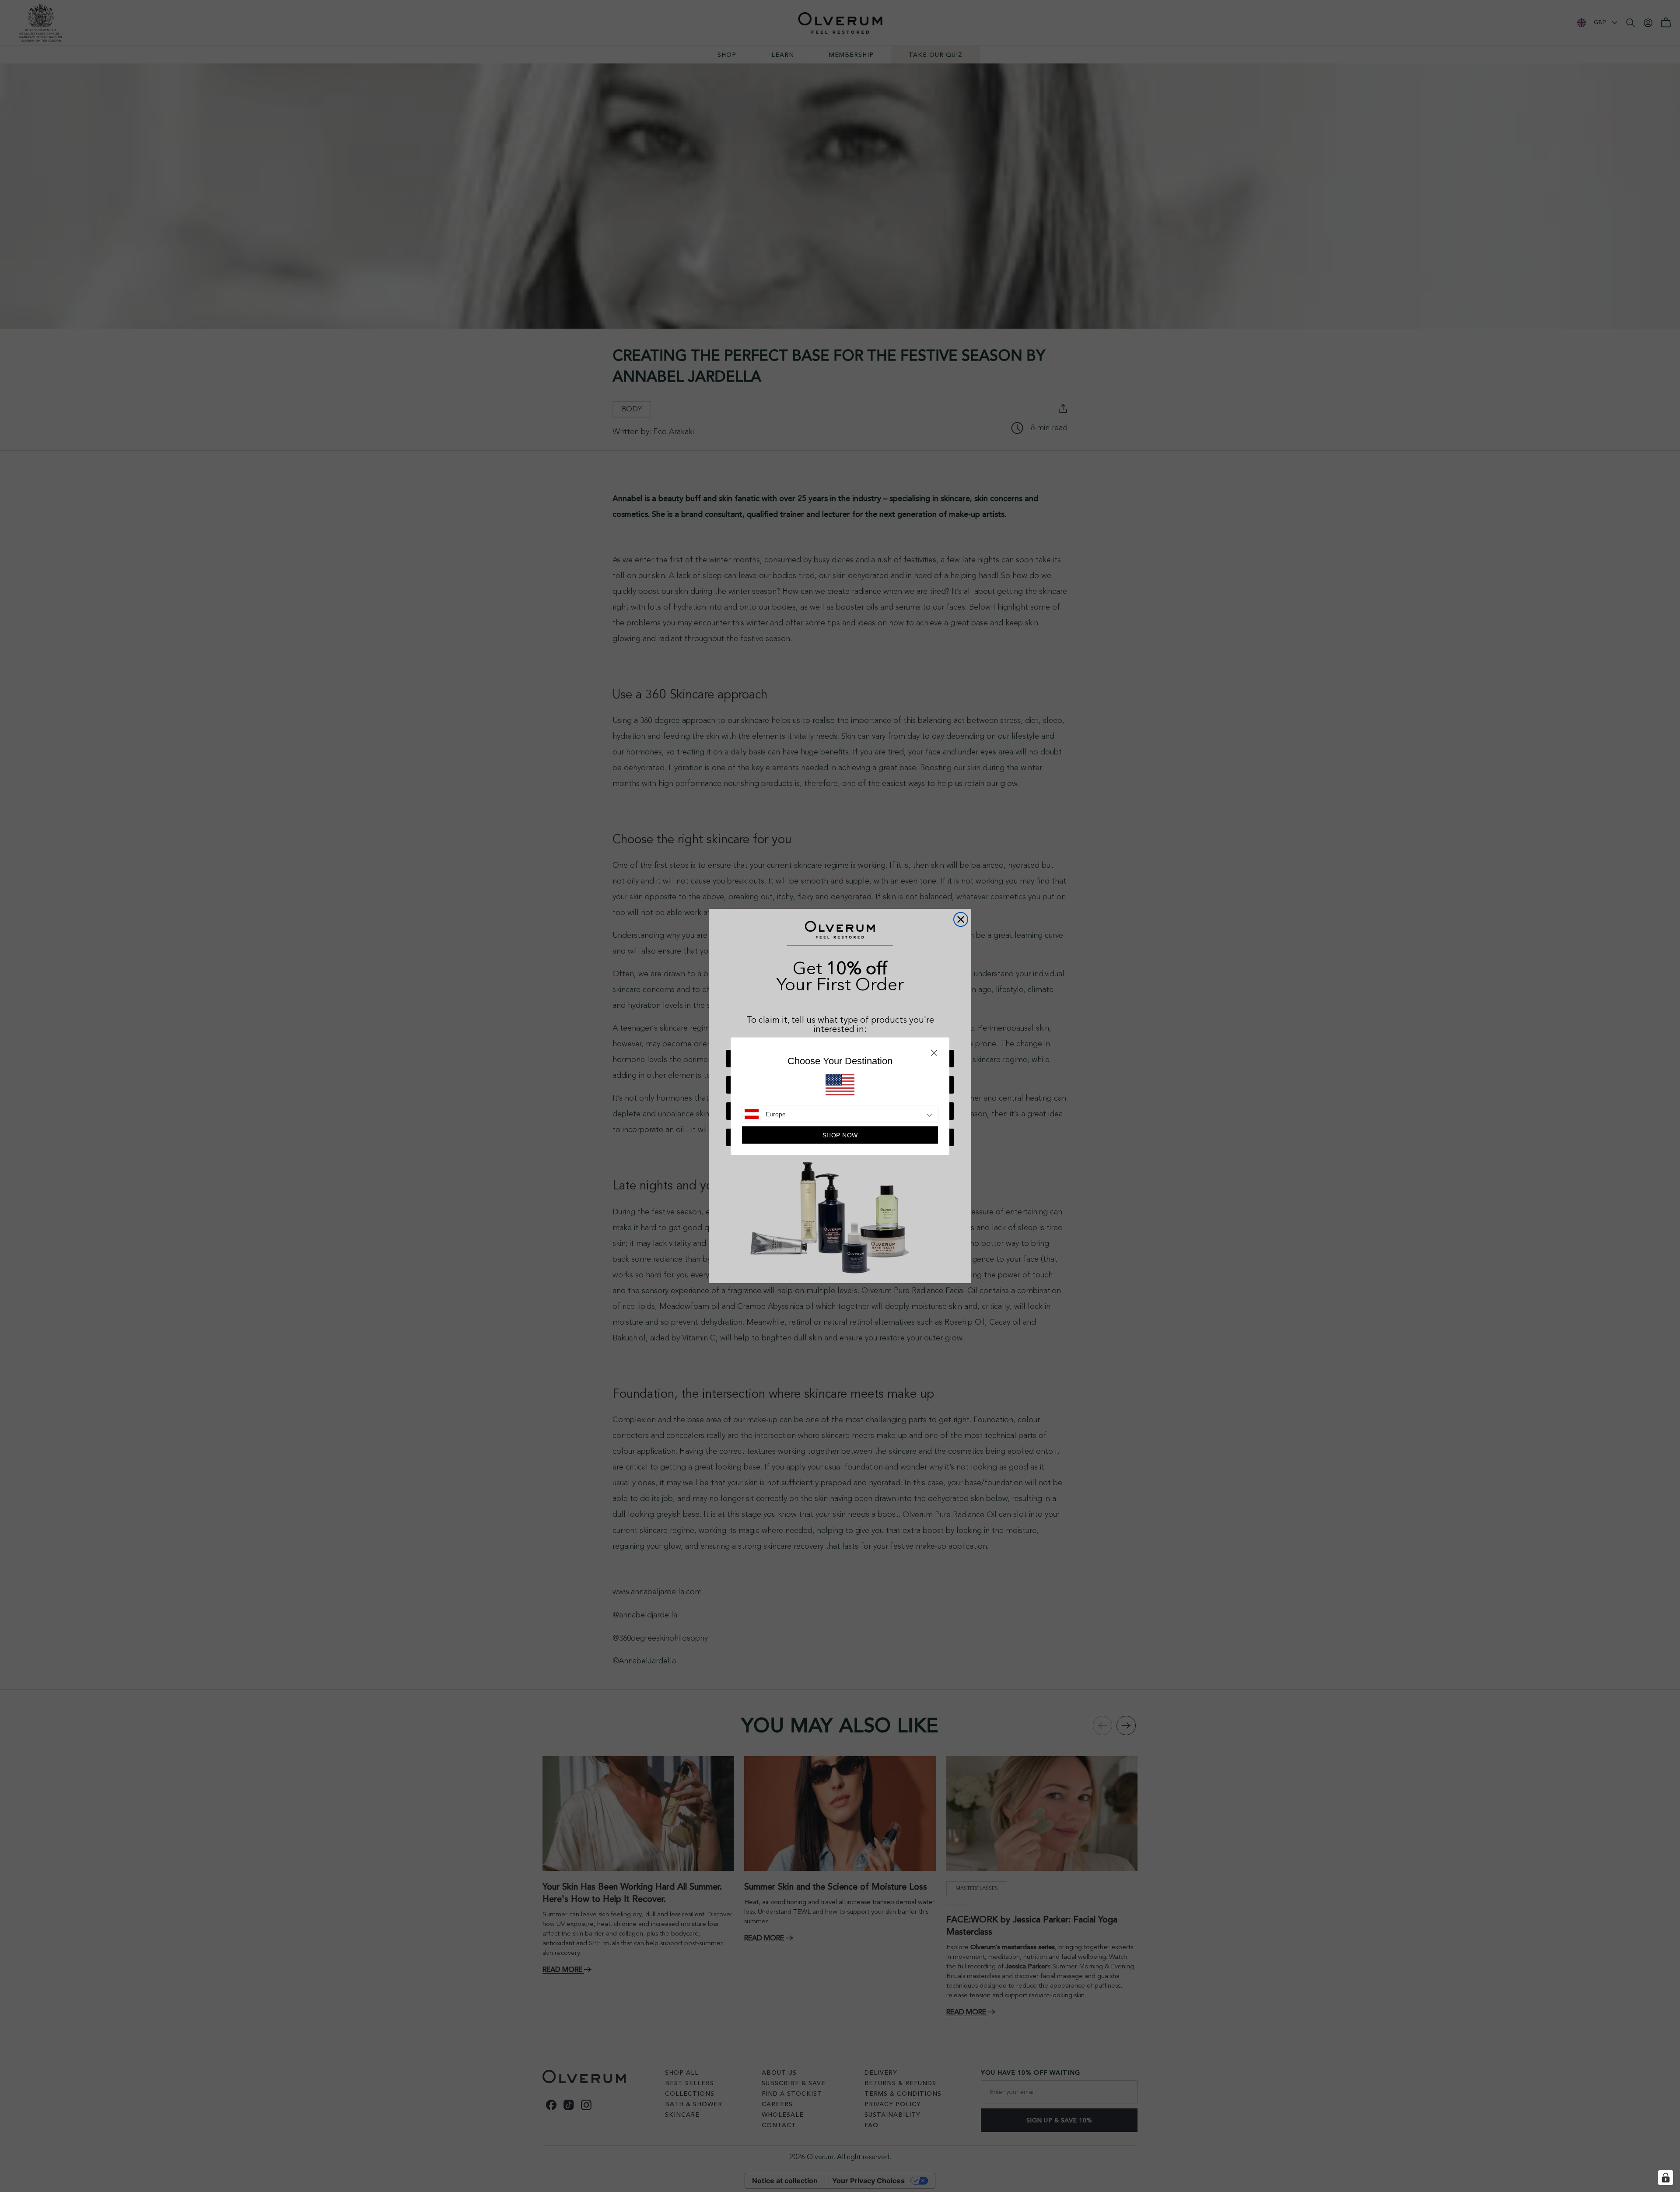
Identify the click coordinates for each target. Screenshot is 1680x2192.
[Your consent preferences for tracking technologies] (1666, 2178)
